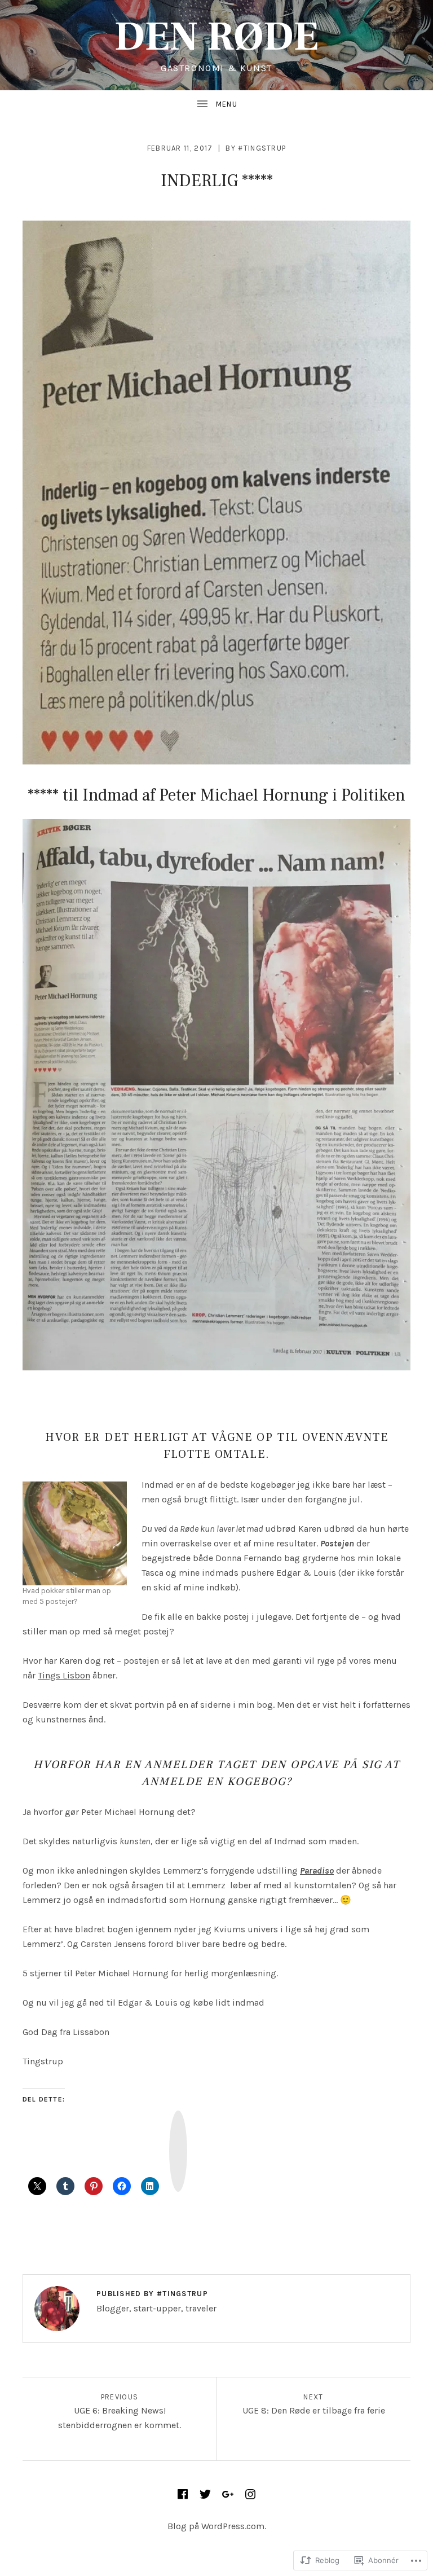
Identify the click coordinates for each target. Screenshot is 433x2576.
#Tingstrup (262, 148)
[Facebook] (183, 2494)
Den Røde (216, 37)
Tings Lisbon (64, 1675)
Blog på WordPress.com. (217, 2526)
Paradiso (317, 1871)
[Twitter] (205, 2494)
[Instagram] (250, 2494)
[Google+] (228, 2494)
